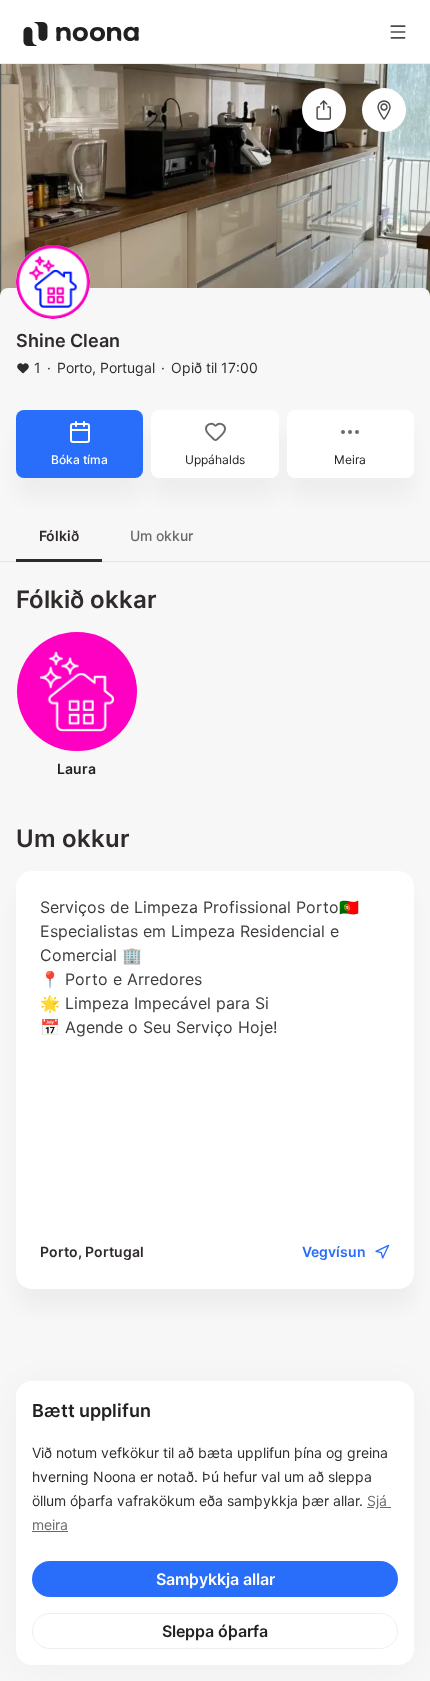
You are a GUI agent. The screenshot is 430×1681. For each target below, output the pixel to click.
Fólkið (59, 535)
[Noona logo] (81, 34)
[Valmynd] (398, 32)
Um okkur (161, 535)
